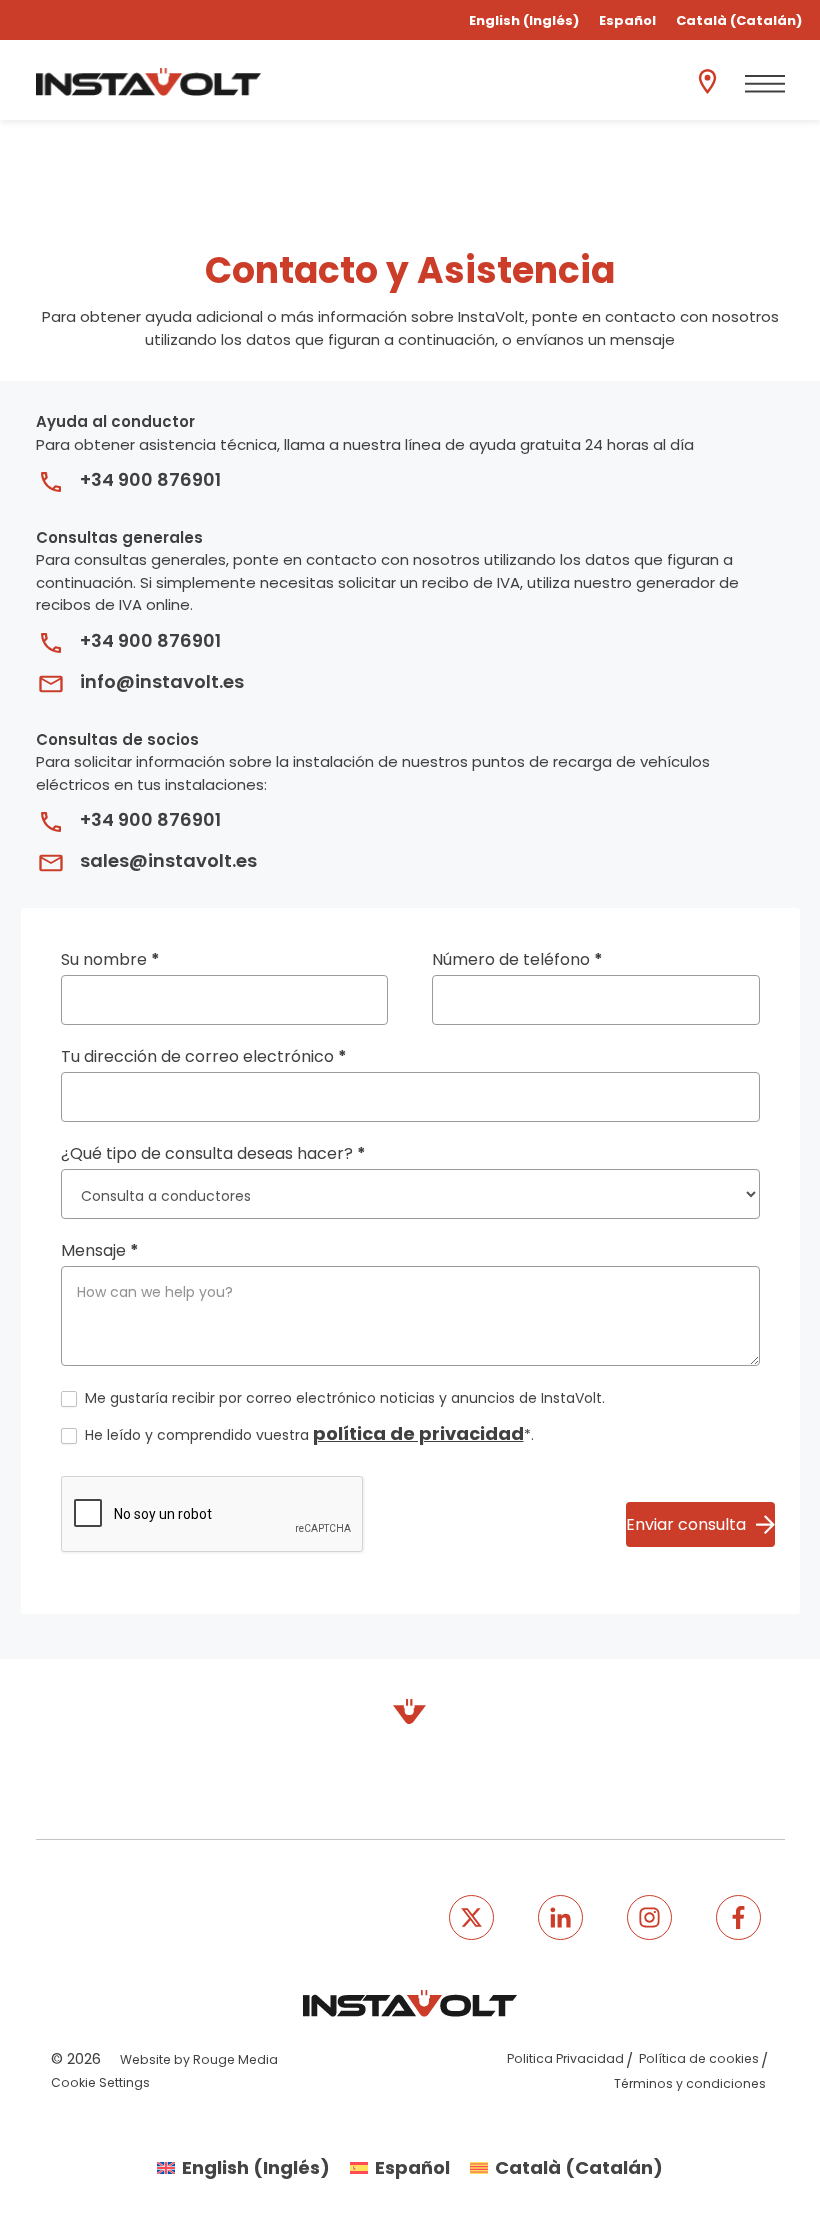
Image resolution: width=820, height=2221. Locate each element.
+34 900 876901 (150, 479)
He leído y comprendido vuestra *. (307, 1433)
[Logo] (148, 82)
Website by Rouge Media (199, 2059)
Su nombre (110, 959)
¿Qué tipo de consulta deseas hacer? (213, 1153)
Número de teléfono (517, 959)
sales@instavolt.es (168, 860)
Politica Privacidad (565, 2058)
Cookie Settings (100, 2082)
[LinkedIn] (560, 1917)
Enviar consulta (686, 1524)
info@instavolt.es (162, 681)
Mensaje (100, 1250)
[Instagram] (649, 1917)
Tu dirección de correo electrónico (204, 1056)
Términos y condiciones (690, 2083)
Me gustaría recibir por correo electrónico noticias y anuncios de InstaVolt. (343, 1398)
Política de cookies (699, 2058)
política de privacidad (418, 1433)
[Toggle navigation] (765, 84)
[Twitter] (471, 1917)
